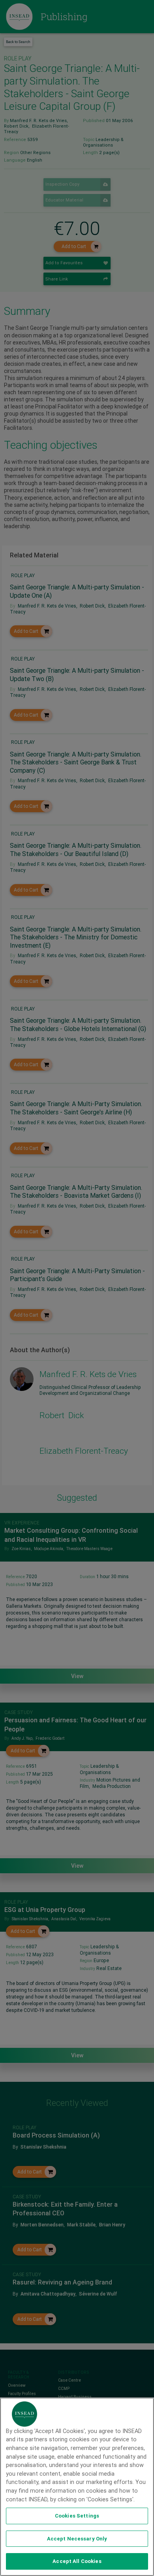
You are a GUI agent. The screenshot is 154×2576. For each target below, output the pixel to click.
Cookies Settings (77, 2516)
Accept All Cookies (77, 2561)
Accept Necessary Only (77, 2539)
